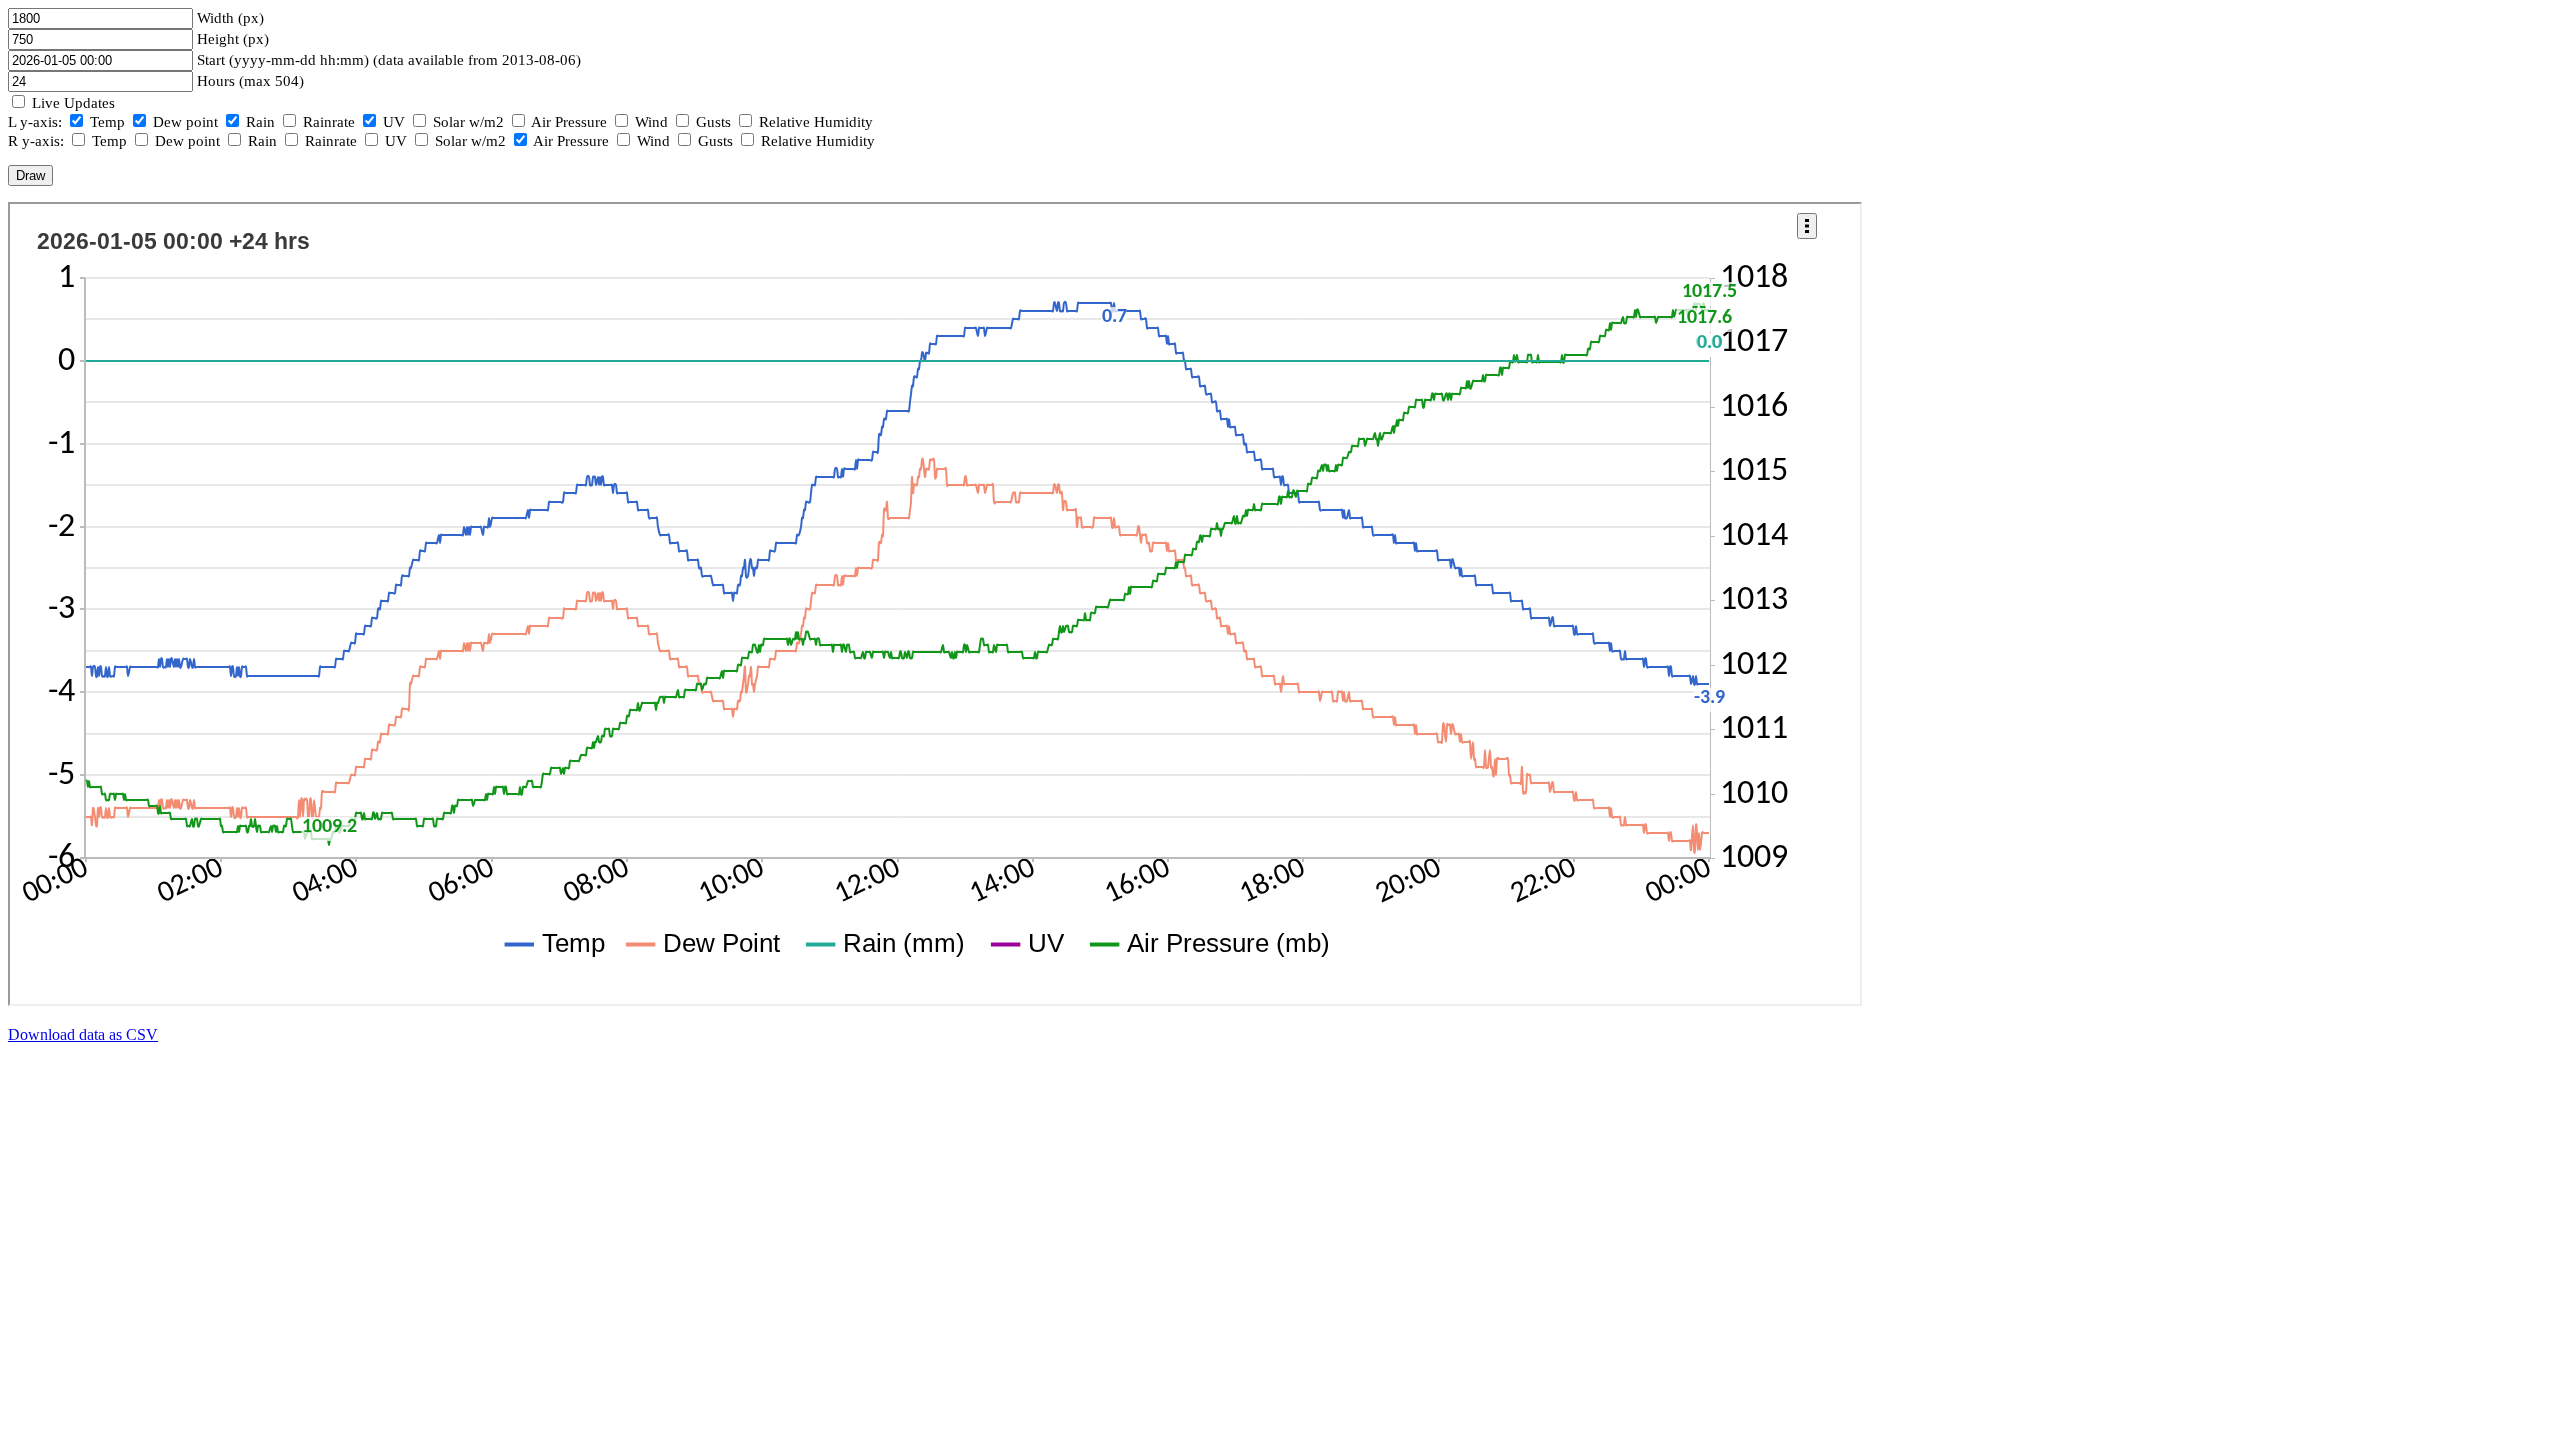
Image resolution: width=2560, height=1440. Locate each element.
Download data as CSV (83, 1034)
